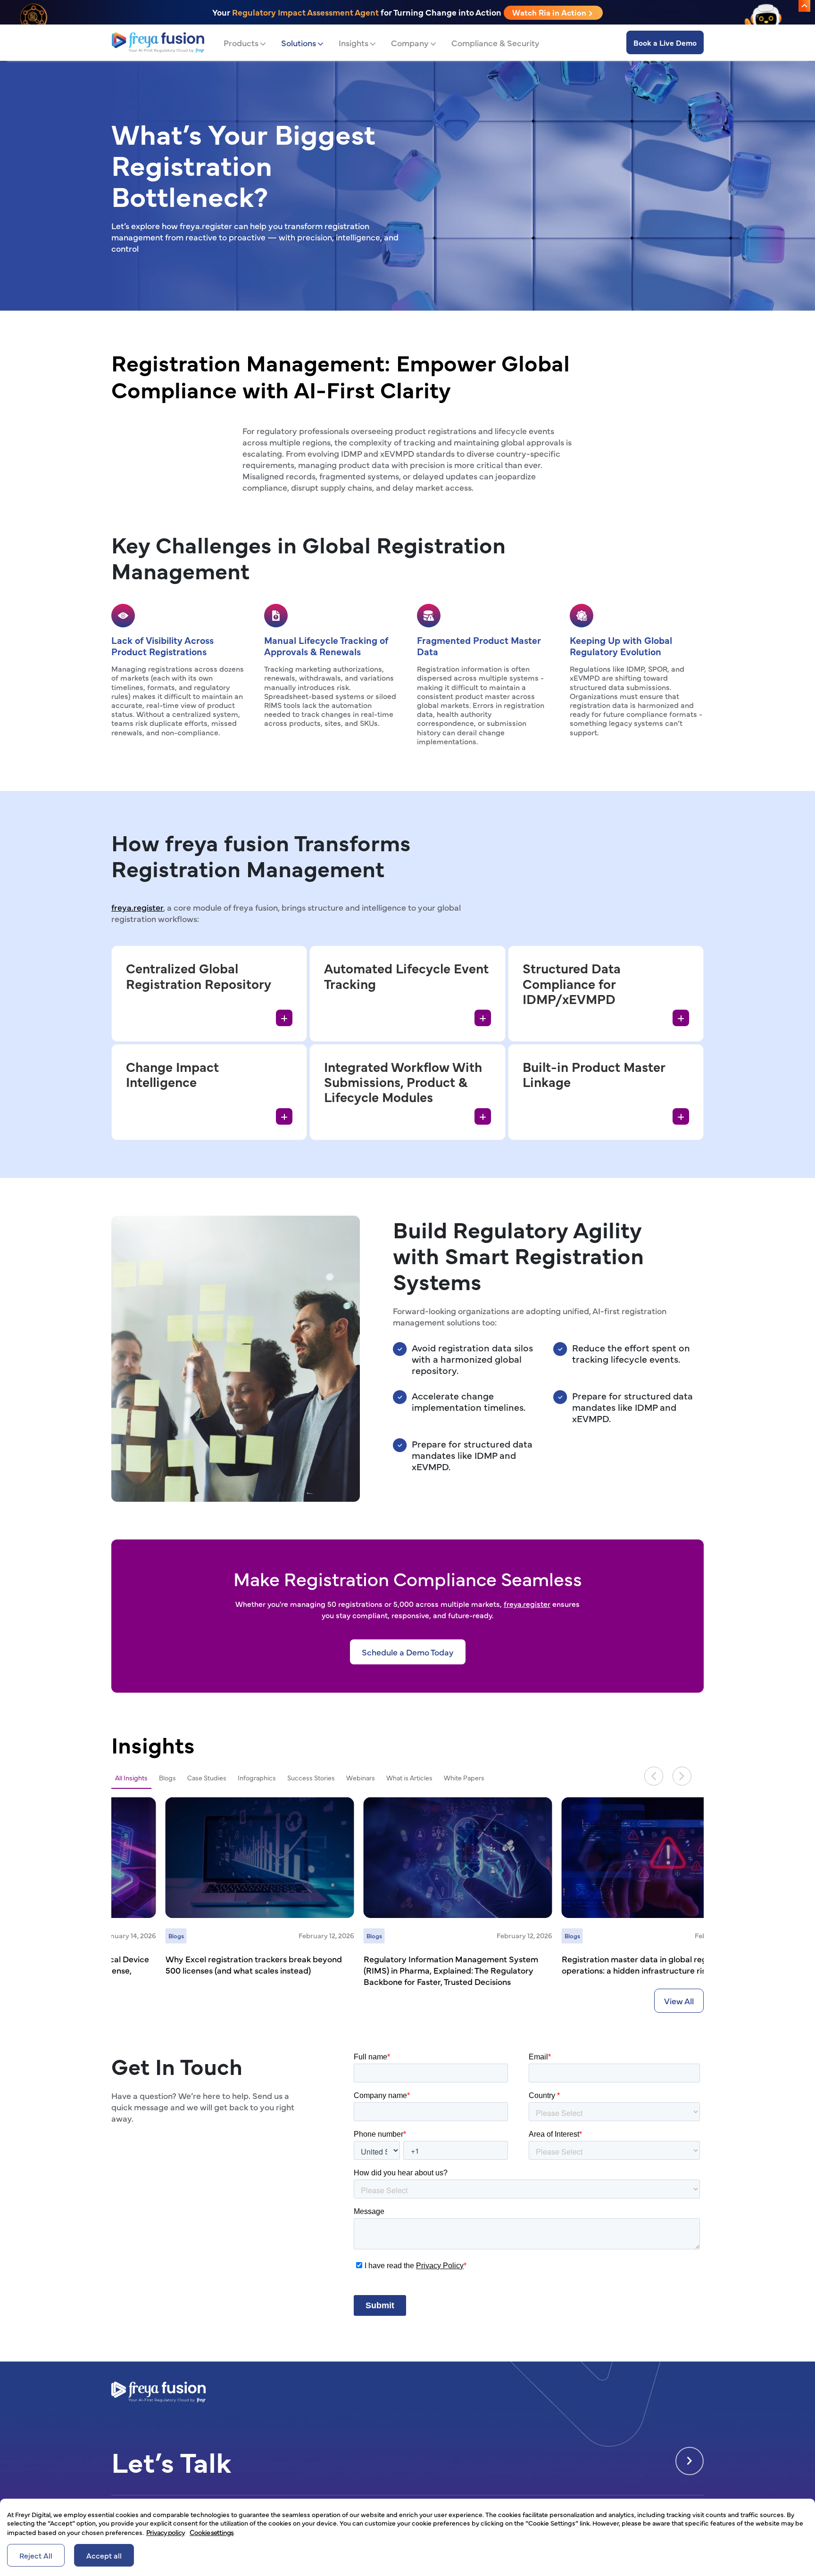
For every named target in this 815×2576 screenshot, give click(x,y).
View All (679, 2001)
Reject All (36, 2555)
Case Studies (207, 1778)
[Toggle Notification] (804, 6)
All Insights (131, 1778)
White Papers (464, 1778)
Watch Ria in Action (550, 12)
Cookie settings (212, 2532)
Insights (353, 43)
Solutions (299, 43)
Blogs (167, 1778)
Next (682, 1776)
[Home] (158, 43)
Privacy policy (166, 2532)
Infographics (257, 1778)
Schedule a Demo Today (408, 1652)
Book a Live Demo (665, 42)
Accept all (104, 2555)
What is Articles (409, 1778)
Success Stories (311, 1778)
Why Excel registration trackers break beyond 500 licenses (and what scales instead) (200, 1964)
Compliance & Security (495, 43)
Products (241, 43)
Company (410, 43)
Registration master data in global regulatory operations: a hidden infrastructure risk (594, 1964)
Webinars (361, 1778)
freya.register (137, 907)
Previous (654, 1776)
